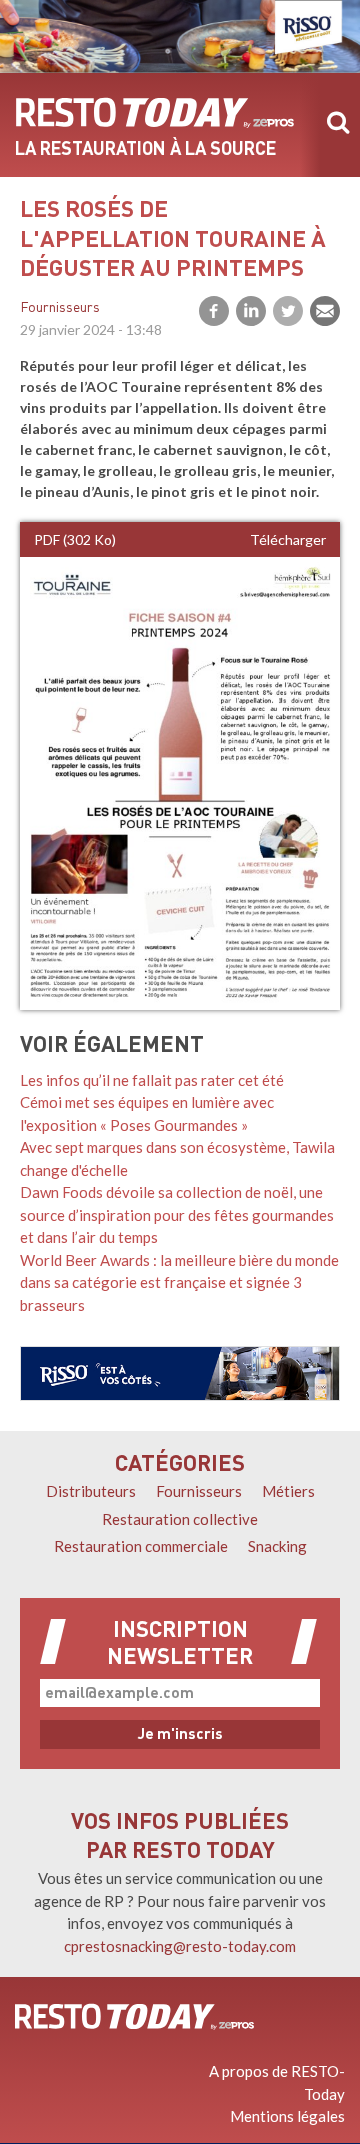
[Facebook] (214, 311)
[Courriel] (325, 311)
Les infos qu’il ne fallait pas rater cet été (152, 1080)
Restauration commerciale (141, 1546)
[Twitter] (288, 311)
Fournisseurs (60, 308)
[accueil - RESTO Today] (155, 112)
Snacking (277, 1546)
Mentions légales (287, 2116)
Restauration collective (180, 1519)
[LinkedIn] (251, 311)
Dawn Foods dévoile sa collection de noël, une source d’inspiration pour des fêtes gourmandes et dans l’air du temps (177, 1214)
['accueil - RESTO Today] (134, 2016)
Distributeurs (91, 1491)
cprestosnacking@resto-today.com (180, 1946)
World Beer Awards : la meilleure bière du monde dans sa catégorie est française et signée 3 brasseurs (179, 1282)
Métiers (288, 1491)
